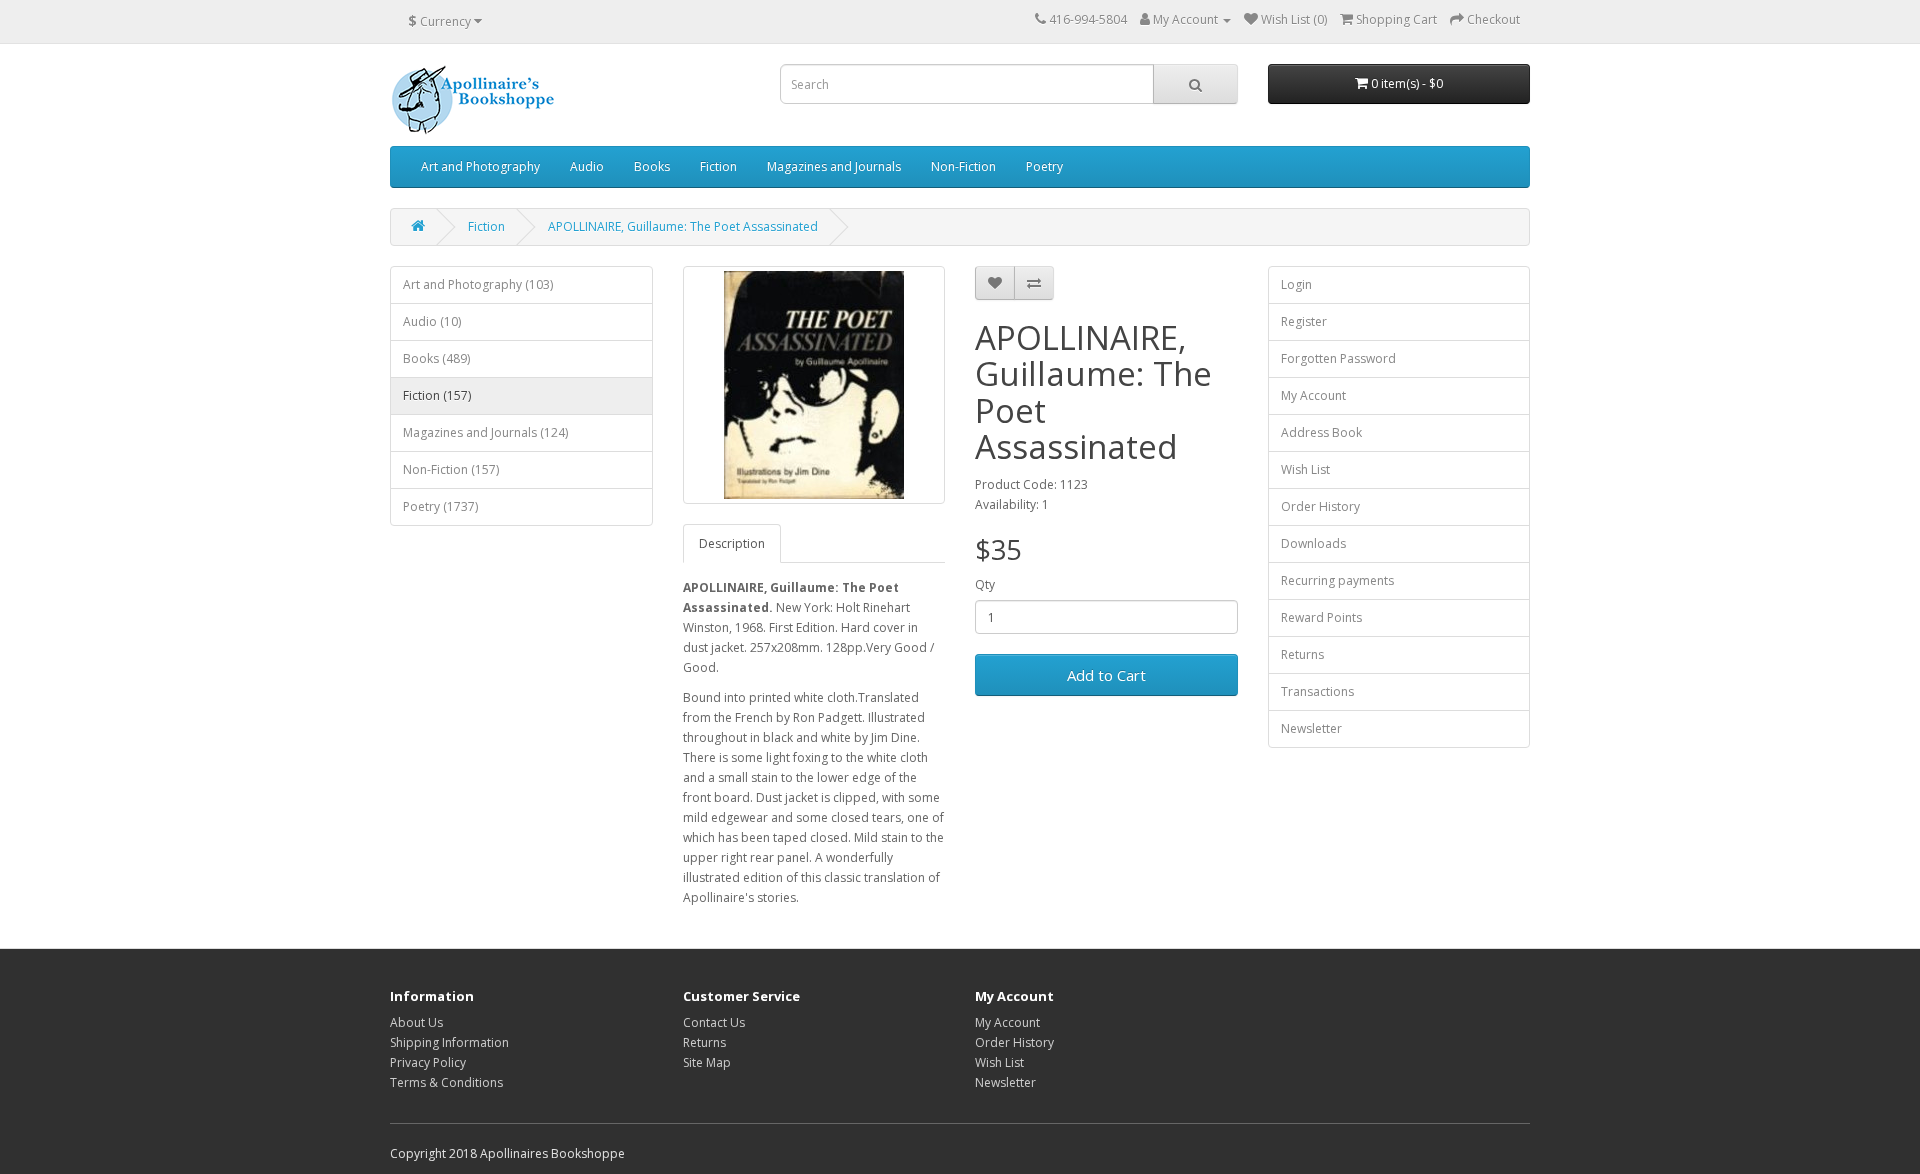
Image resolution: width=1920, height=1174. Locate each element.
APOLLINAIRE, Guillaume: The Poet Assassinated (683, 226)
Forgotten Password (1338, 358)
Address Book (1321, 432)
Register (1304, 321)
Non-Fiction (963, 166)
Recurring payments (1337, 580)
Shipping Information (449, 1042)
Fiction (718, 166)
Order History (1320, 506)
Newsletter (1311, 728)
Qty (985, 584)
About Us (416, 1022)
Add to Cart (1106, 675)
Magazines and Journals (834, 166)
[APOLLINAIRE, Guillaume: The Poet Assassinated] (814, 385)
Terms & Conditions (446, 1082)
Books (652, 166)
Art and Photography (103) (478, 284)
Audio (587, 166)
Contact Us (714, 1022)
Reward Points (1321, 617)
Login (1296, 284)
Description (732, 543)
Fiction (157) (437, 395)
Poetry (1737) (440, 506)
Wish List (1305, 469)
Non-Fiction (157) (451, 469)
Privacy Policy (428, 1062)
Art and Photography (480, 166)
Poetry (1044, 166)
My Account (1313, 395)
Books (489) (436, 358)
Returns (1302, 654)
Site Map (707, 1062)
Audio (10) (432, 321)
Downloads (1313, 543)
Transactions (1317, 691)
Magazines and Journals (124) (485, 432)
